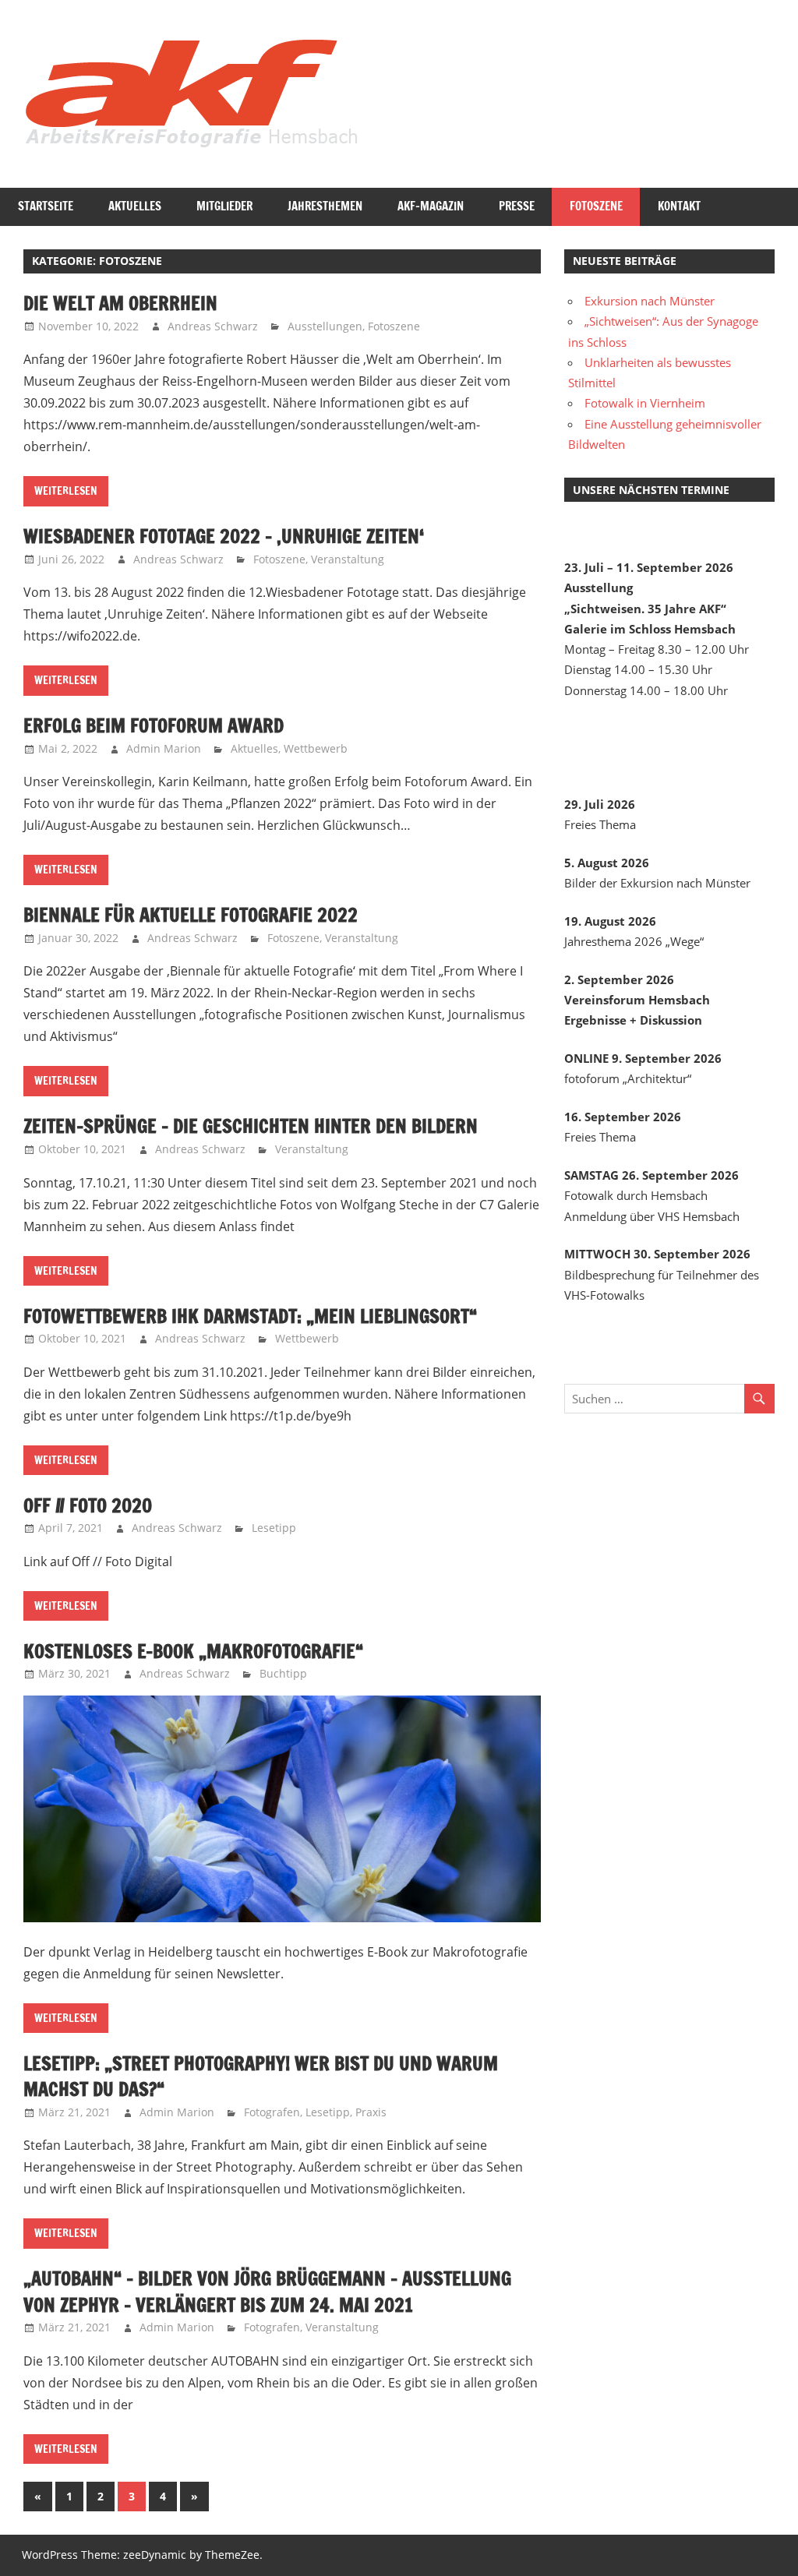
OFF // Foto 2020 (88, 1505)
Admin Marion (164, 748)
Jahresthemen (325, 206)
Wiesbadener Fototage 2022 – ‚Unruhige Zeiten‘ (224, 536)
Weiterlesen (66, 491)
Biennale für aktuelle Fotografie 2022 (191, 915)
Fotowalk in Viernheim (645, 403)
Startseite (46, 206)
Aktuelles (135, 206)
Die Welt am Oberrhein (120, 303)
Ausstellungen (325, 326)
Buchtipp (283, 1673)
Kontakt (679, 206)
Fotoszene (596, 206)
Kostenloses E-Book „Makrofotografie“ (193, 1651)
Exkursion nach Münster (650, 301)
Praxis (371, 2112)
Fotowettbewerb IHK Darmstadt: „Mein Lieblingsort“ (250, 1316)
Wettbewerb (316, 748)
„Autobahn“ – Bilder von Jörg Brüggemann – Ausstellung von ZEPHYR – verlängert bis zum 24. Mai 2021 (267, 2292)
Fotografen (272, 2112)
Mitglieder (224, 206)
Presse (517, 206)
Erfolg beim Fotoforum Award (154, 725)
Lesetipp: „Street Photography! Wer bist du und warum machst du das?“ (261, 2077)
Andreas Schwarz (213, 326)
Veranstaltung (348, 559)
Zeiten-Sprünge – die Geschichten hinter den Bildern (251, 1126)
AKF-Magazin (431, 206)
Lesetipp (274, 1528)
